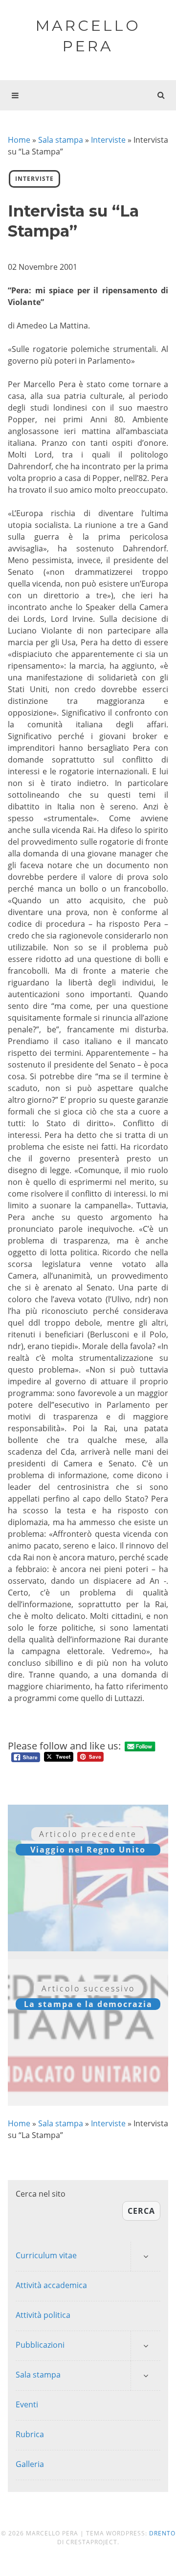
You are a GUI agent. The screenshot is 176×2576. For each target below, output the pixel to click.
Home (19, 140)
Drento (162, 2533)
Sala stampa (61, 140)
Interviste (108, 140)
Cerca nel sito (41, 2194)
